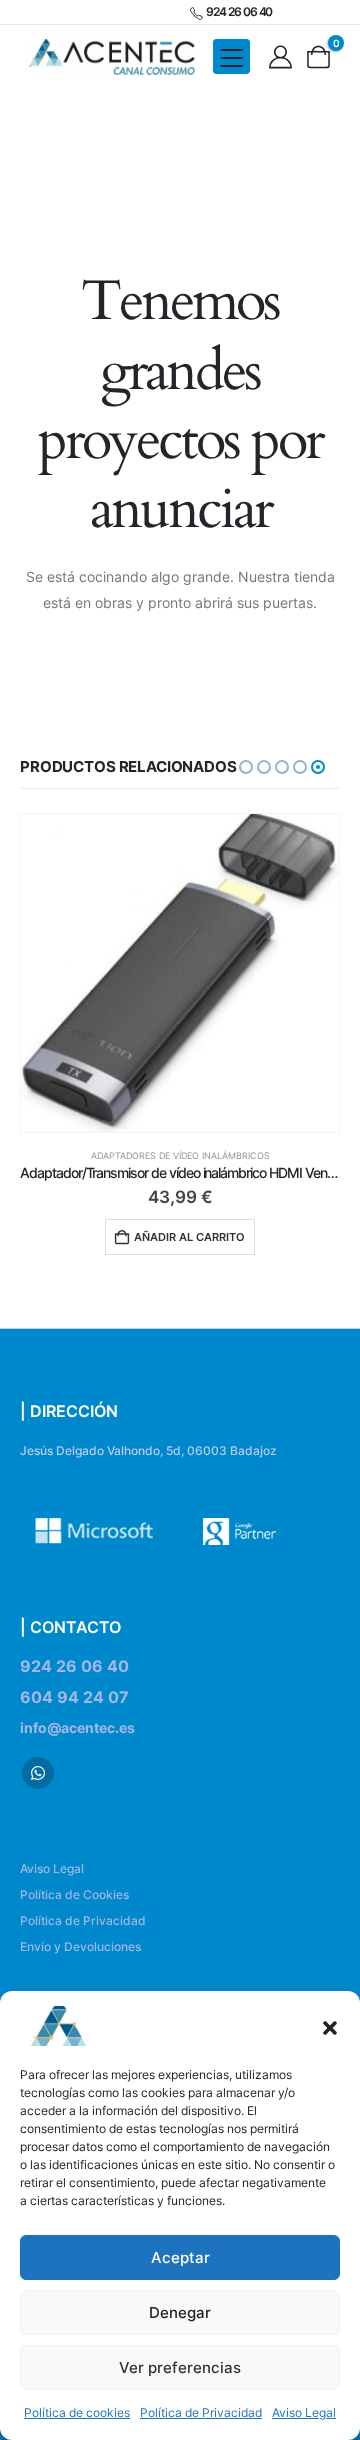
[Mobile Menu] (231, 56)
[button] (330, 2026)
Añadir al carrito (189, 1237)
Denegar (180, 2312)
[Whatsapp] (38, 1773)
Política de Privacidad (201, 2412)
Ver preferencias (180, 2367)
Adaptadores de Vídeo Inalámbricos (180, 1155)
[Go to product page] (180, 973)
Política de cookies (77, 2412)
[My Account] (281, 57)
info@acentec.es (77, 1727)
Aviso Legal (304, 2412)
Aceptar (180, 2257)
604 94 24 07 (74, 1697)
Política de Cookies (74, 1894)
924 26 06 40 (74, 1666)
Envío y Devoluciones (80, 1946)
